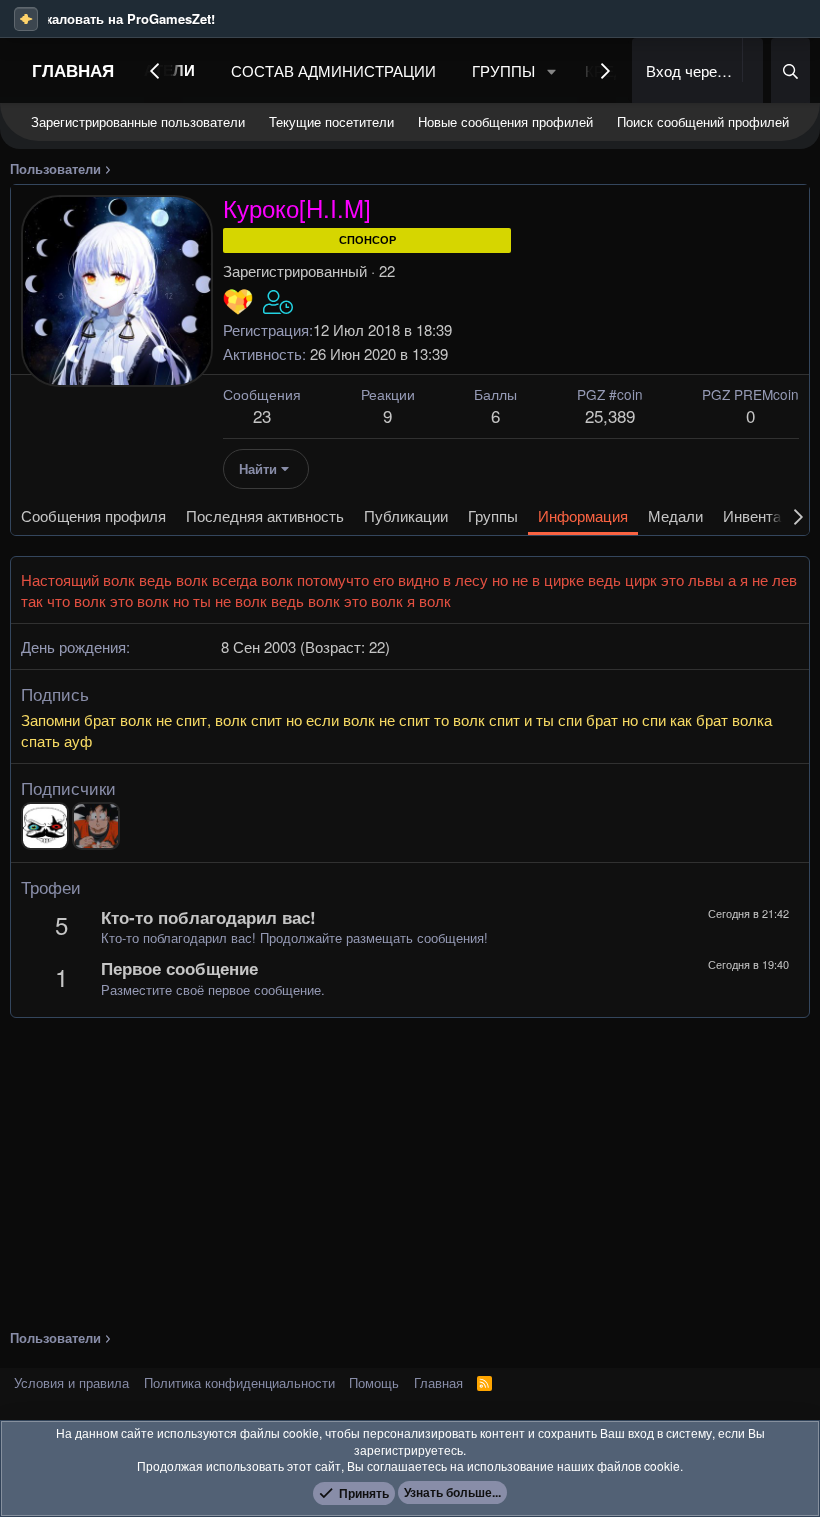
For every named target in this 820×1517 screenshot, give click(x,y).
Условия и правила (71, 1382)
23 (262, 415)
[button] (552, 70)
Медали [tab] (675, 515)
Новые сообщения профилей (505, 121)
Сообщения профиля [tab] (93, 515)
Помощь (374, 1382)
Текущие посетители (331, 121)
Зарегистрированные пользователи (138, 121)
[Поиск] (790, 70)
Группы (503, 70)
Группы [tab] (493, 515)
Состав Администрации (333, 70)
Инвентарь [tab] (760, 515)
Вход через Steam (692, 70)
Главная (73, 70)
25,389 (610, 415)
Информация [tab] (583, 515)
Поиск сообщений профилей (703, 121)
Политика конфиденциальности (239, 1382)
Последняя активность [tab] (265, 515)
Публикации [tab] (406, 515)
